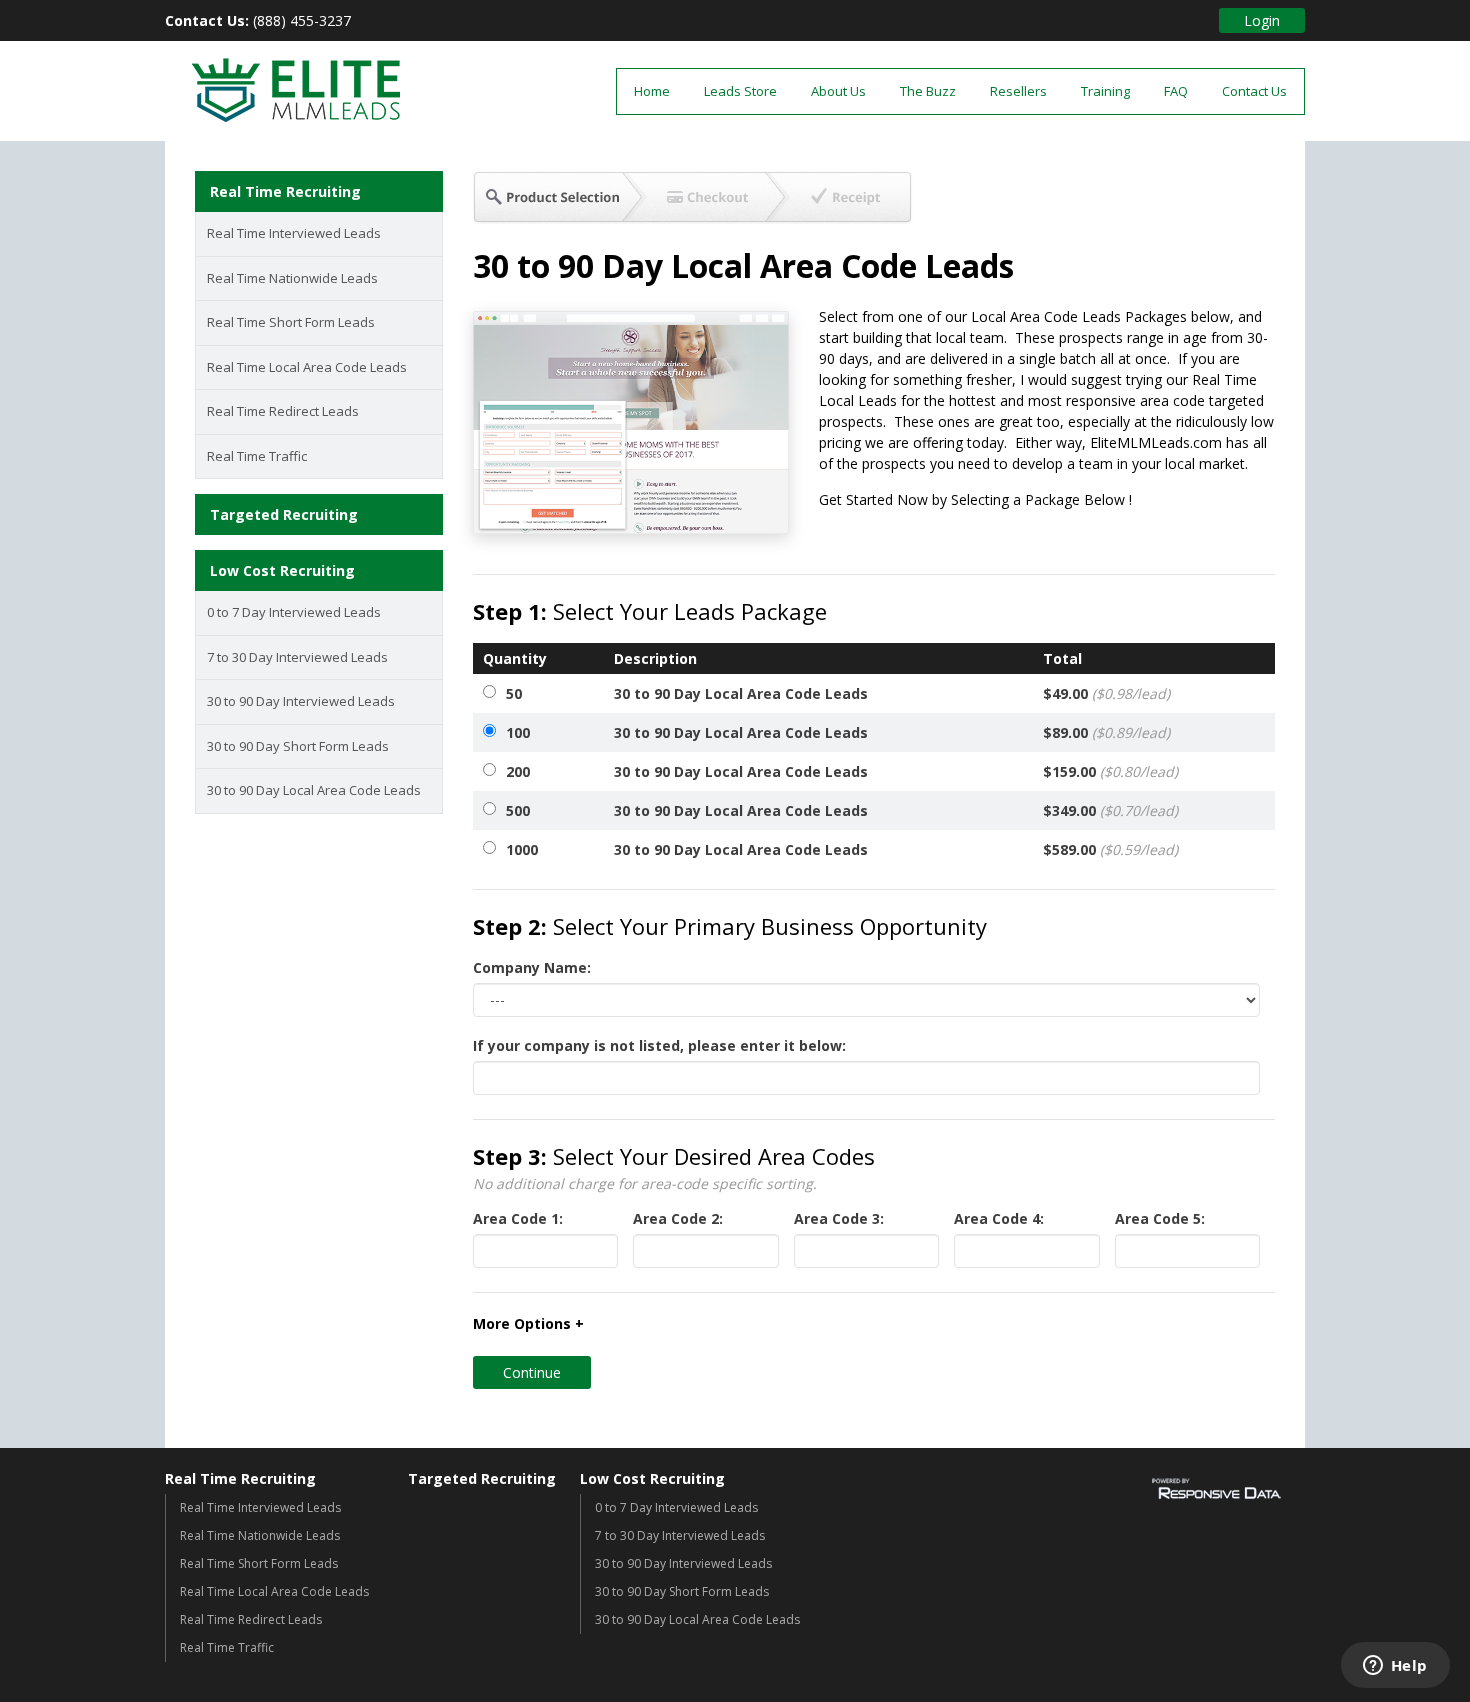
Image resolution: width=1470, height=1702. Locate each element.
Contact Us (1254, 91)
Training (1105, 91)
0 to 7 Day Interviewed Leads (294, 612)
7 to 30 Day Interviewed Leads (297, 657)
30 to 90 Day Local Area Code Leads (314, 790)
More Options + (528, 1323)
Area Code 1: (518, 1218)
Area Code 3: (839, 1218)
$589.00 (1110, 849)
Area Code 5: (1160, 1218)
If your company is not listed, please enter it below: (659, 1045)
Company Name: (532, 967)
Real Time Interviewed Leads (294, 233)
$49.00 (1106, 693)
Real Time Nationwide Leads (292, 278)
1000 (522, 849)
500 (518, 810)
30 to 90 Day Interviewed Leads (301, 701)
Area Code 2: (678, 1218)
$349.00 (1110, 810)
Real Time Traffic (257, 456)
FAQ (1176, 91)
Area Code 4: (999, 1218)
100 (518, 732)
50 (514, 693)
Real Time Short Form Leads (291, 322)
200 (518, 771)
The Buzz (928, 91)
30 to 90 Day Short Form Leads (298, 746)
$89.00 (1106, 732)
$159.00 (1110, 771)
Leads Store (740, 91)
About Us (838, 91)
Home (652, 91)
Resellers (1018, 91)
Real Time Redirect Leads (283, 411)
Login (1262, 20)
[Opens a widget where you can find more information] (1395, 1667)
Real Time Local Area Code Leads (307, 367)
